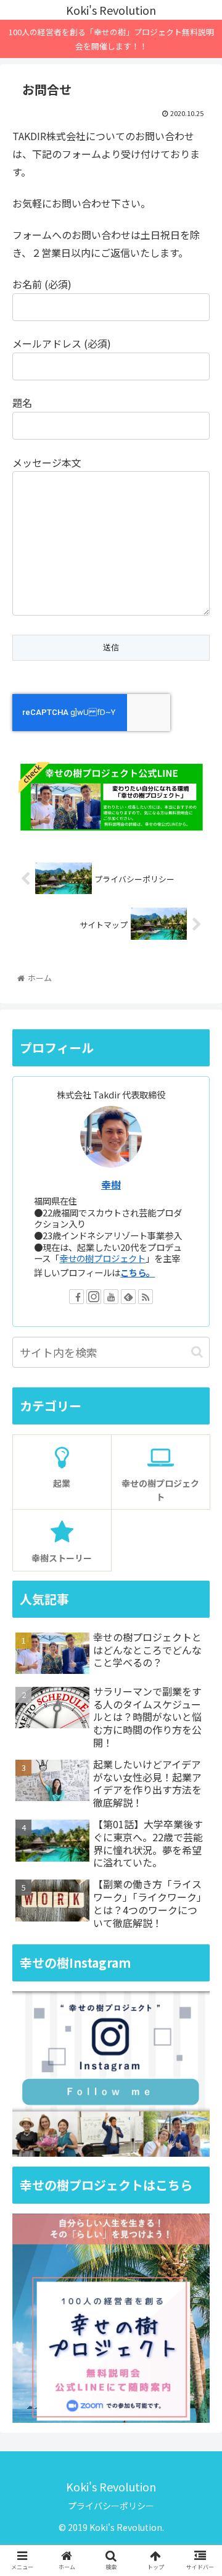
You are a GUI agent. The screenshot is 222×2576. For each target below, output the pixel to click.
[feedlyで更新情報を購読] (128, 1297)
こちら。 (138, 1272)
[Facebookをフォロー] (76, 1297)
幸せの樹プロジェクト (102, 1258)
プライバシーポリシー (111, 2506)
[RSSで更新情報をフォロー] (146, 1297)
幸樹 (111, 1185)
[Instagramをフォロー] (94, 1297)
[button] (197, 1352)
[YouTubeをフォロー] (111, 1297)
